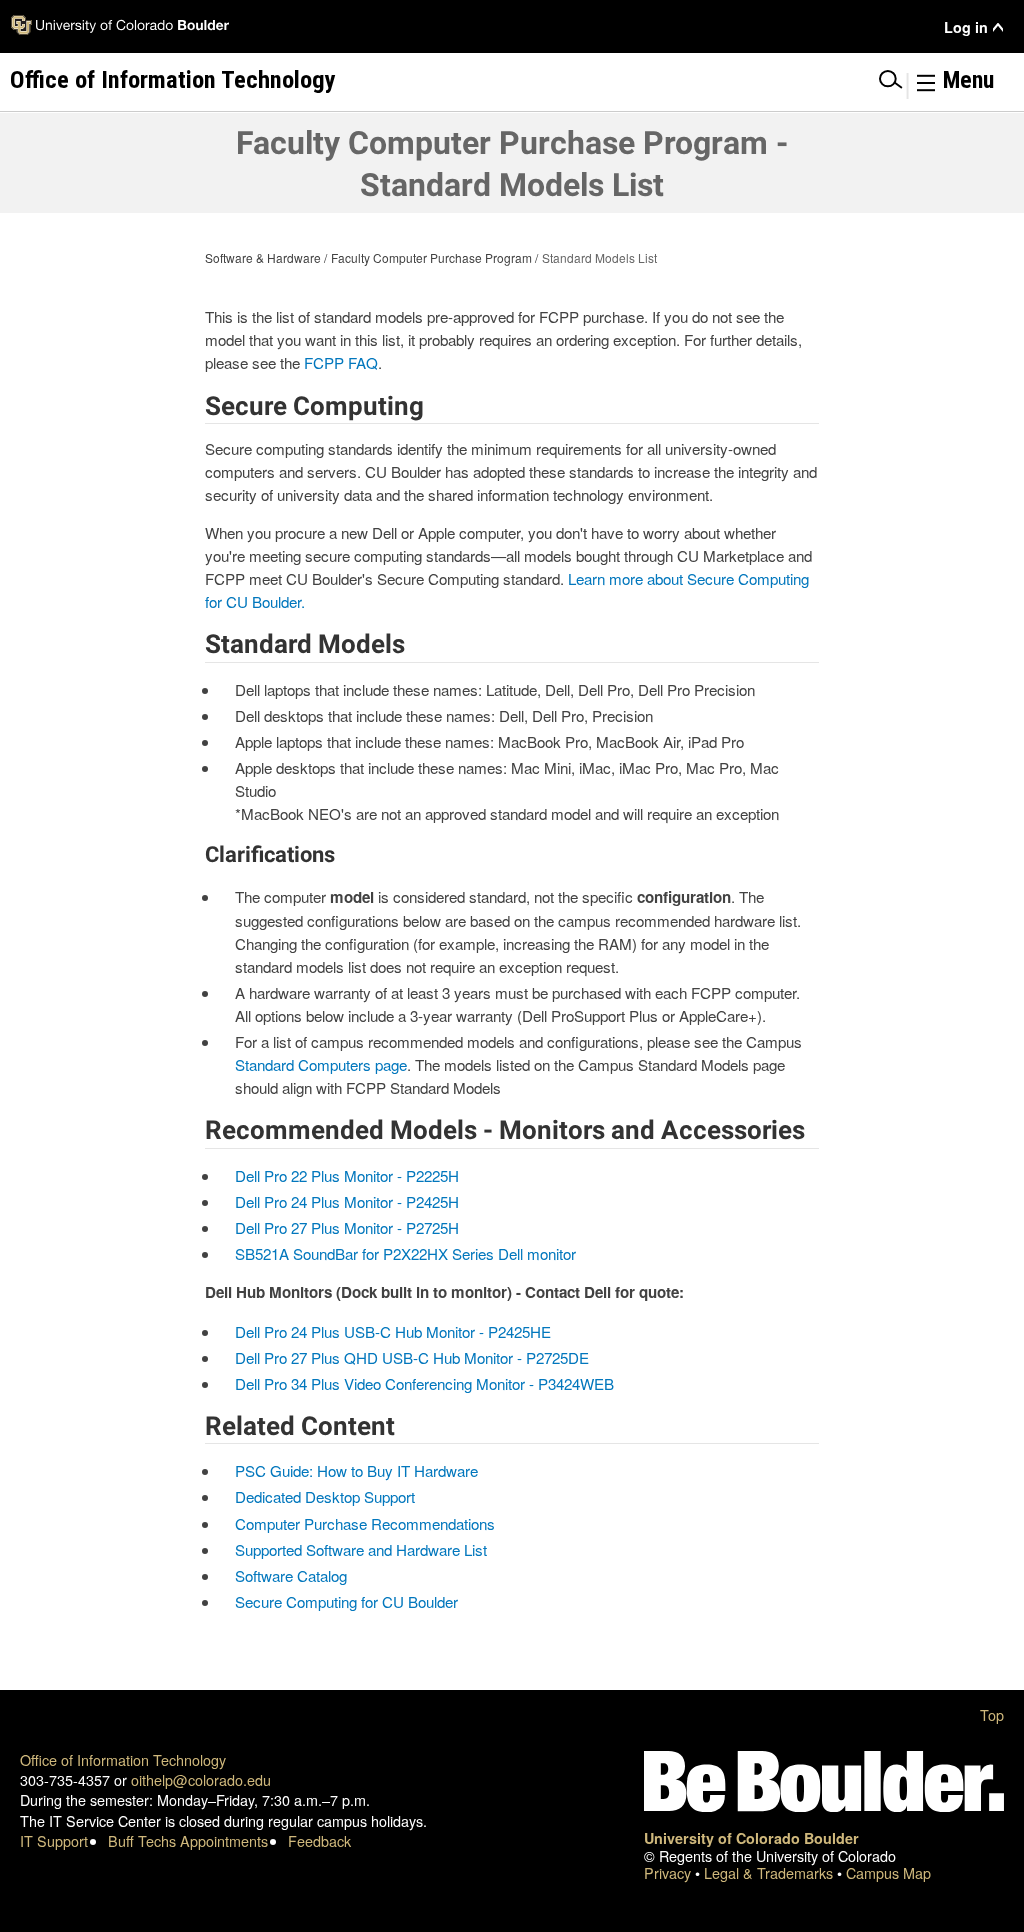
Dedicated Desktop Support (325, 1496)
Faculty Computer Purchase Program (431, 257)
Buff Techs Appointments (188, 1840)
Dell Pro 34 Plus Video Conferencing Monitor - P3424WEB (424, 1383)
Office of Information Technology (123, 1759)
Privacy (669, 1872)
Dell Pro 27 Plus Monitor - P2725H (347, 1227)
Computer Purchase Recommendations (365, 1523)
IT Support (54, 1840)
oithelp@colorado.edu (201, 1779)
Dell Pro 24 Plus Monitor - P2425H (347, 1201)
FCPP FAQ (341, 362)
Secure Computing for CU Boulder (346, 1601)
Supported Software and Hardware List (361, 1549)
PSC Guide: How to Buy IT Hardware (356, 1470)
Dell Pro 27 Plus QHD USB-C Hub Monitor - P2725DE (412, 1357)
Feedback (319, 1840)
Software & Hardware (263, 257)
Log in (966, 27)
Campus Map (888, 1872)
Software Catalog (291, 1575)
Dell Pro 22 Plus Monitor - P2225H (347, 1175)
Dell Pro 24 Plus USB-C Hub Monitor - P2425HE (393, 1331)
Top (992, 1714)
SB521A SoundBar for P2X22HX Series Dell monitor (405, 1253)
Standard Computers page (321, 1064)
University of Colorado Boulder (751, 1838)
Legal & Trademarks (770, 1872)
